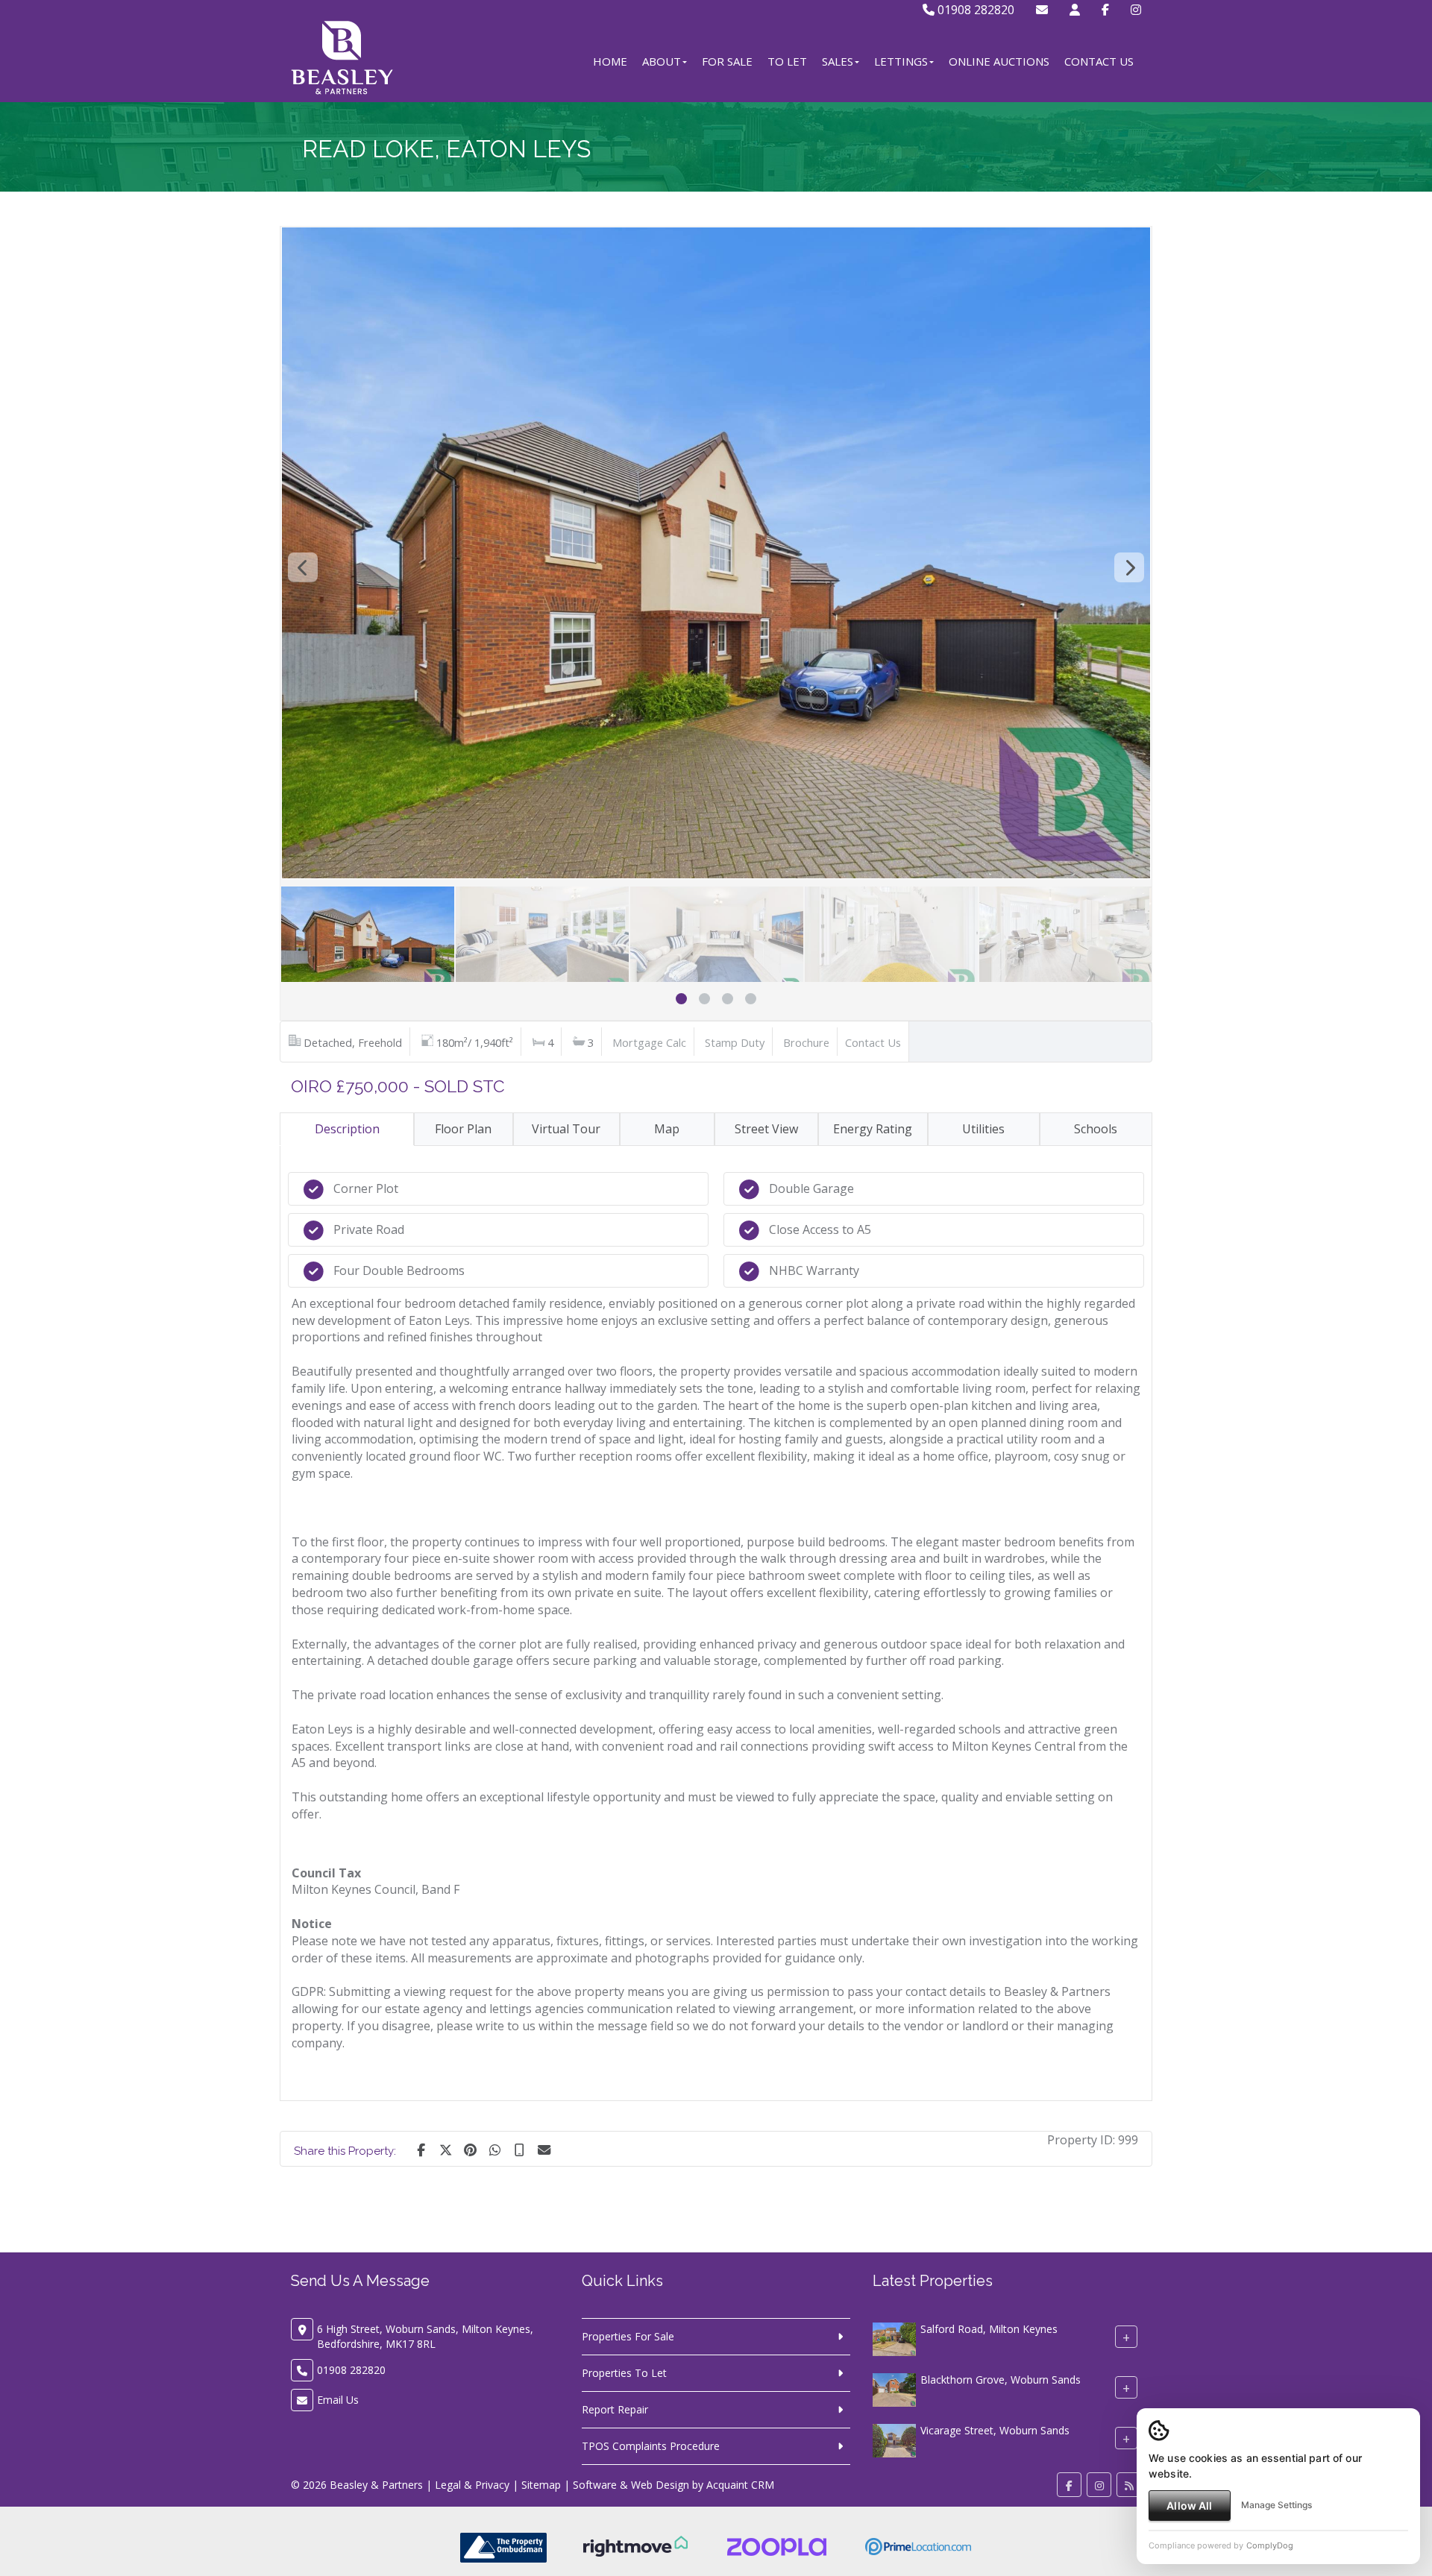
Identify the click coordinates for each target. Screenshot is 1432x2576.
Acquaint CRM (740, 2485)
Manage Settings (1276, 2505)
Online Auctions (999, 61)
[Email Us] (1042, 10)
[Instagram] (1136, 10)
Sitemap (541, 2485)
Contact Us (1099, 61)
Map (667, 1129)
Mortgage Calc (649, 1042)
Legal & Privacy (472, 2485)
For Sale (727, 61)
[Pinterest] (470, 2149)
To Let (787, 61)
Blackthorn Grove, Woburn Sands (1001, 2380)
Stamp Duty (735, 1042)
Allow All (1189, 2506)
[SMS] (519, 2149)
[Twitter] (445, 2149)
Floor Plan (463, 1129)
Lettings (901, 61)
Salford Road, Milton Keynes (989, 2329)
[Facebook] (1105, 10)
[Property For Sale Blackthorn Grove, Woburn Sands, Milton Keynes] (894, 2388)
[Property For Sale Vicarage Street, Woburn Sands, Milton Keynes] (894, 2439)
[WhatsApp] (494, 2149)
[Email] (544, 2149)
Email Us (338, 2400)
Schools (1096, 1129)
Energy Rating (873, 1129)
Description (347, 1129)
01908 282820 (974, 10)
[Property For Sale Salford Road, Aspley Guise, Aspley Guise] (894, 2338)
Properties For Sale (628, 2336)
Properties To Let (624, 2373)
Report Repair (615, 2409)
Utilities (983, 1129)
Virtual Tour (566, 1129)
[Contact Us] (1075, 10)
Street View (766, 1129)
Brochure (806, 1042)
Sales (838, 61)
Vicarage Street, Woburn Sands (995, 2430)
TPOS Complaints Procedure (651, 2446)
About (662, 61)
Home (610, 61)
